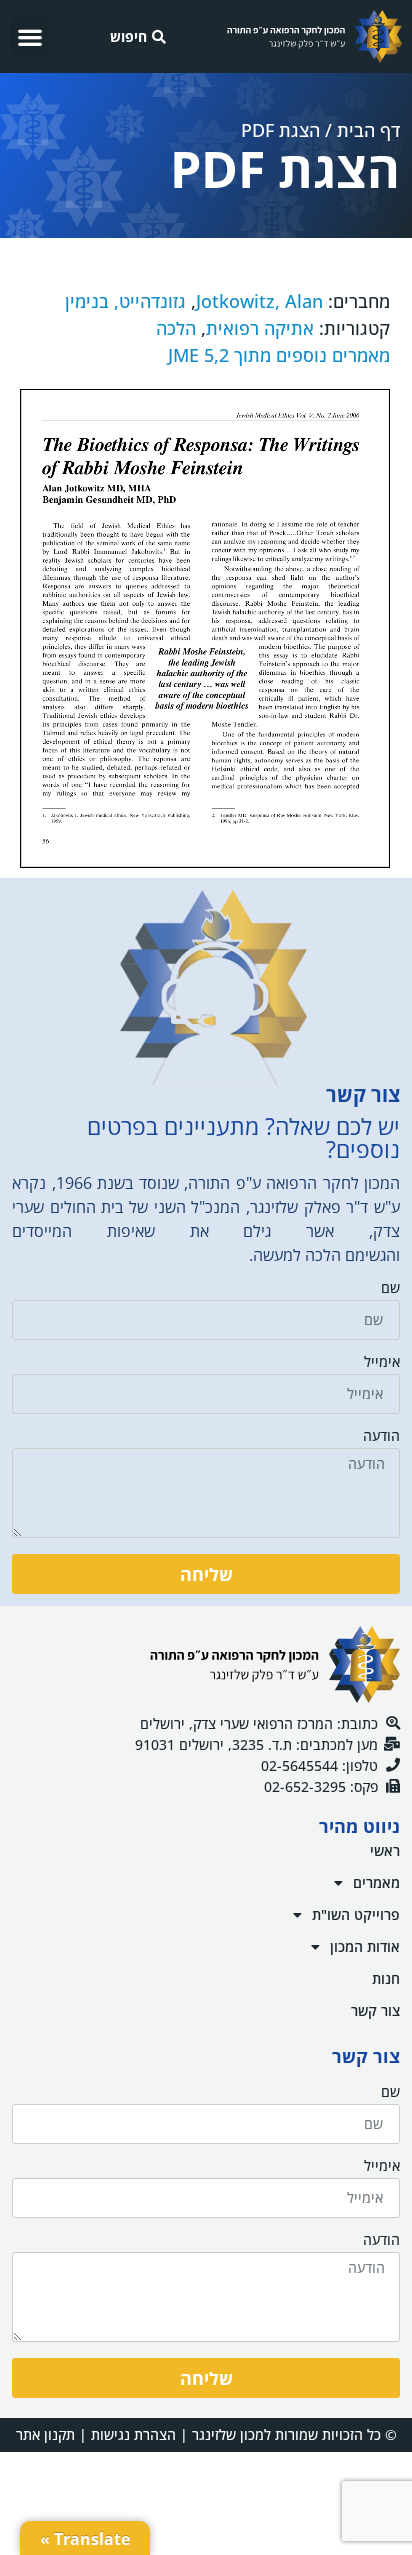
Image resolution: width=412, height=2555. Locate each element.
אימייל (382, 1363)
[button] (29, 36)
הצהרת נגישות (133, 2434)
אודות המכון (365, 1946)
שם (390, 1289)
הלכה (176, 328)
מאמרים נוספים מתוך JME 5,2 (279, 355)
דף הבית (368, 130)
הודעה (381, 1437)
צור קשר (375, 2010)
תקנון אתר (45, 2434)
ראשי (385, 1850)
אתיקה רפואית (260, 328)
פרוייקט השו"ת (356, 1914)
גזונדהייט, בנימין (125, 301)
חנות (386, 1978)
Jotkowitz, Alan (259, 301)
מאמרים (376, 1882)
